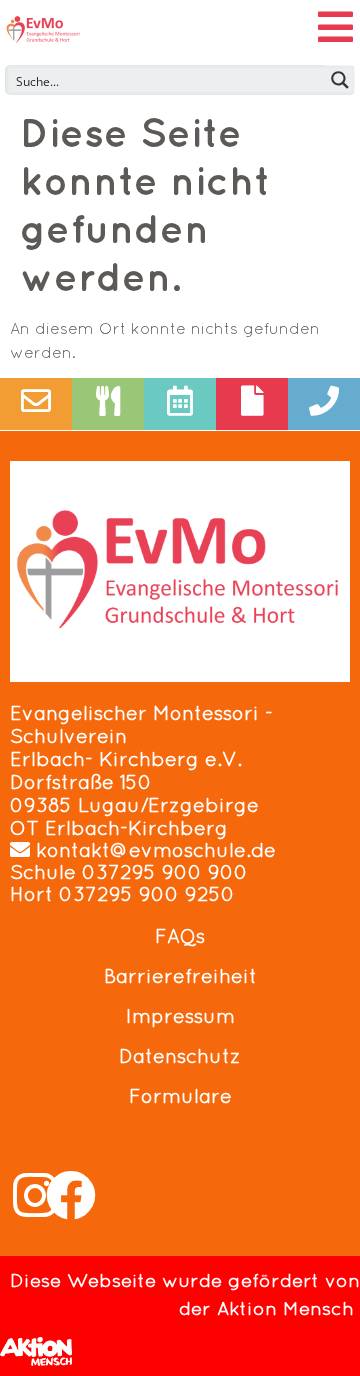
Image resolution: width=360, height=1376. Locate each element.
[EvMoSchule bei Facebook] (71, 1195)
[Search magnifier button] (340, 80)
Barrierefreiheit (180, 976)
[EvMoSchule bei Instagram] (35, 1195)
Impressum (180, 1016)
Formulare (180, 1096)
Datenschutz (180, 1056)
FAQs (180, 936)
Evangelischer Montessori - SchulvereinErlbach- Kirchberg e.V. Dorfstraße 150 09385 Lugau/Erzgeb (141, 759)
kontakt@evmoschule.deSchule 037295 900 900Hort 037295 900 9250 (143, 872)
